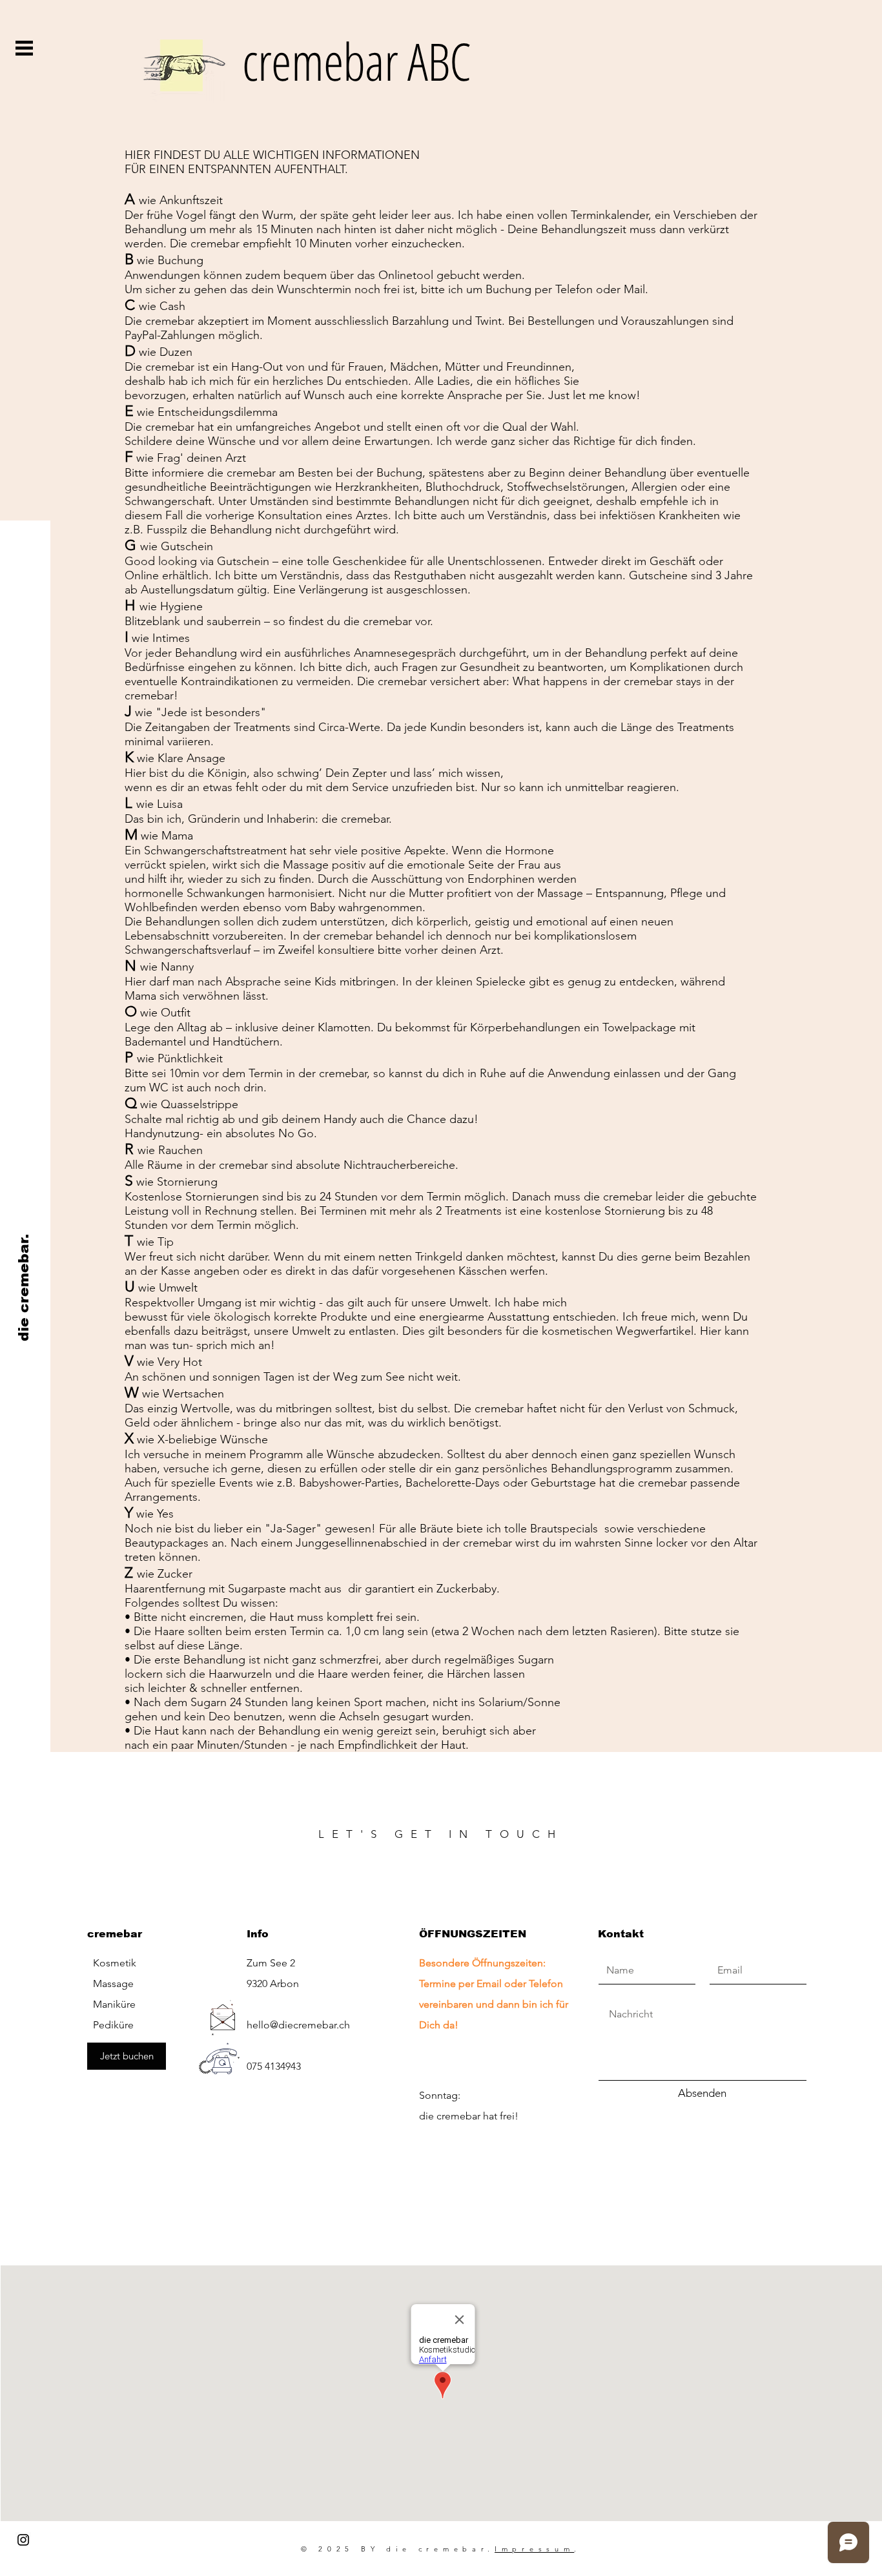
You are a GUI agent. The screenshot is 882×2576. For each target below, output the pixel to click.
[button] (24, 48)
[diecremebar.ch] (23, 2540)
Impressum (534, 2549)
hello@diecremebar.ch (298, 2025)
